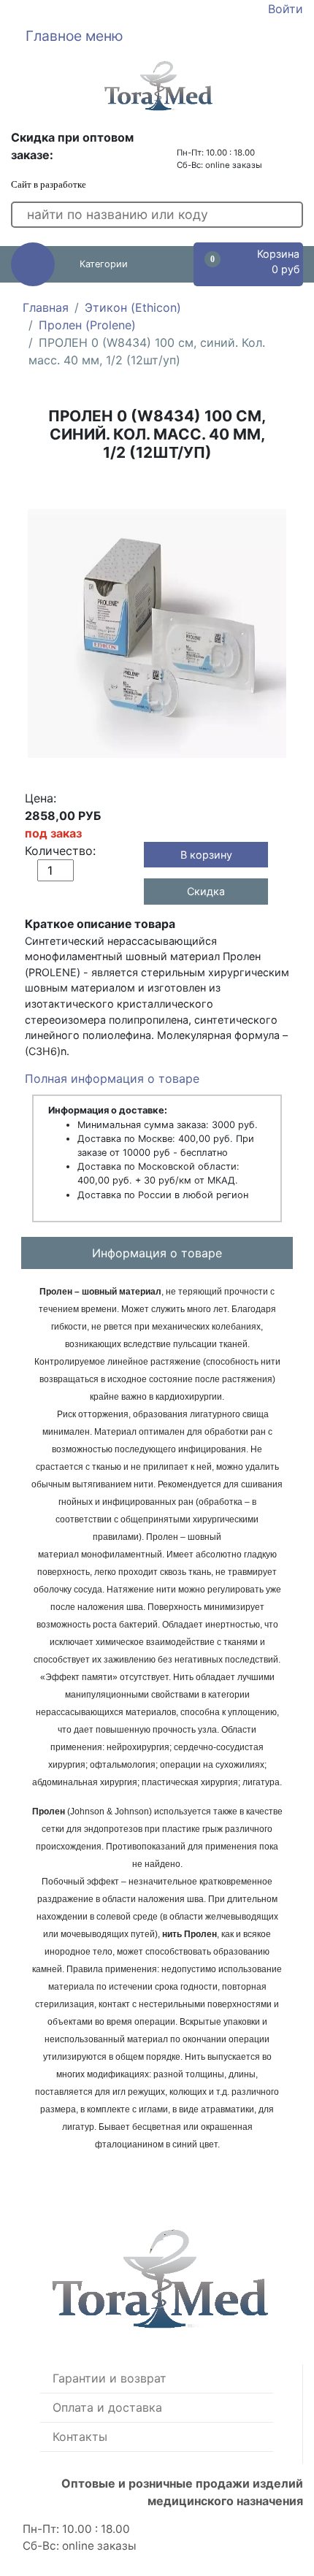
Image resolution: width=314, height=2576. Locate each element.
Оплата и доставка (107, 2407)
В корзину (206, 855)
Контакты (80, 2437)
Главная (46, 307)
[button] (157, 36)
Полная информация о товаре (112, 1078)
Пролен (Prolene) (87, 325)
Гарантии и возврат (110, 2378)
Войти (286, 9)
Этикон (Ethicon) (133, 307)
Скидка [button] (206, 891)
